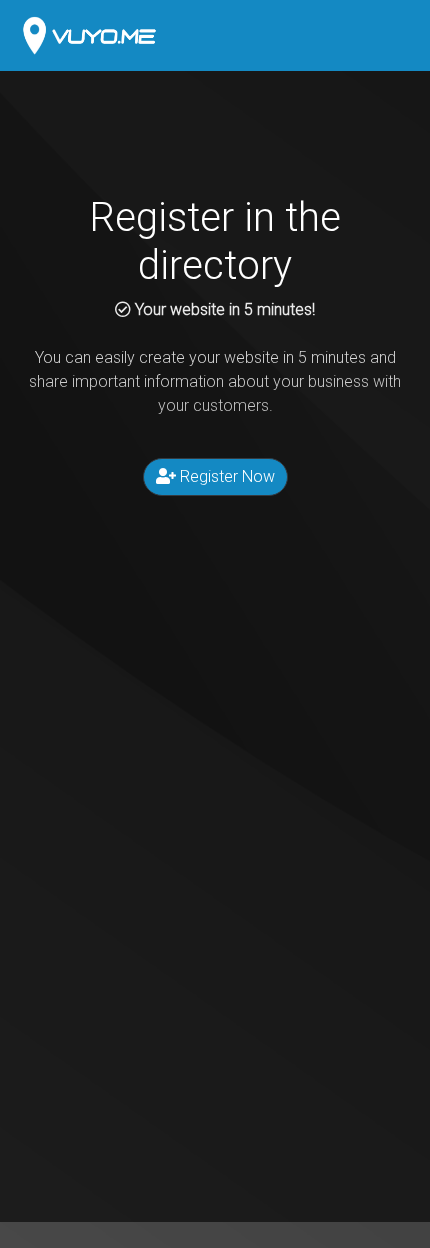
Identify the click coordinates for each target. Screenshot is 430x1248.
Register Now (225, 476)
